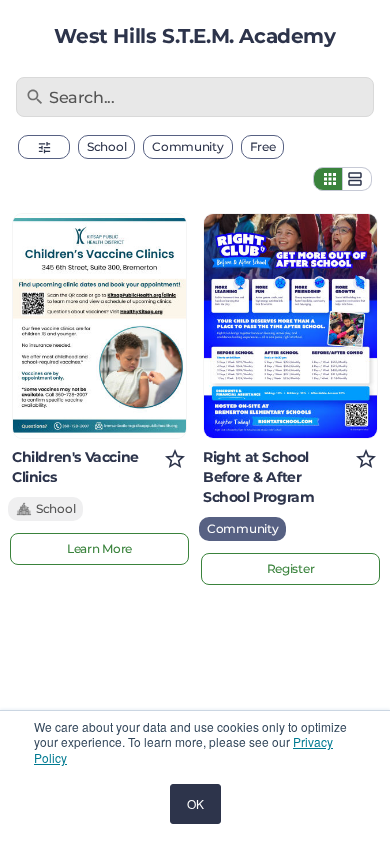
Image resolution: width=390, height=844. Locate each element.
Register (291, 568)
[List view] (357, 179)
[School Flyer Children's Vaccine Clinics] (99, 326)
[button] (44, 147)
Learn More (99, 548)
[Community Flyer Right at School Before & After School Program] (290, 326)
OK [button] (195, 803)
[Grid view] (328, 179)
